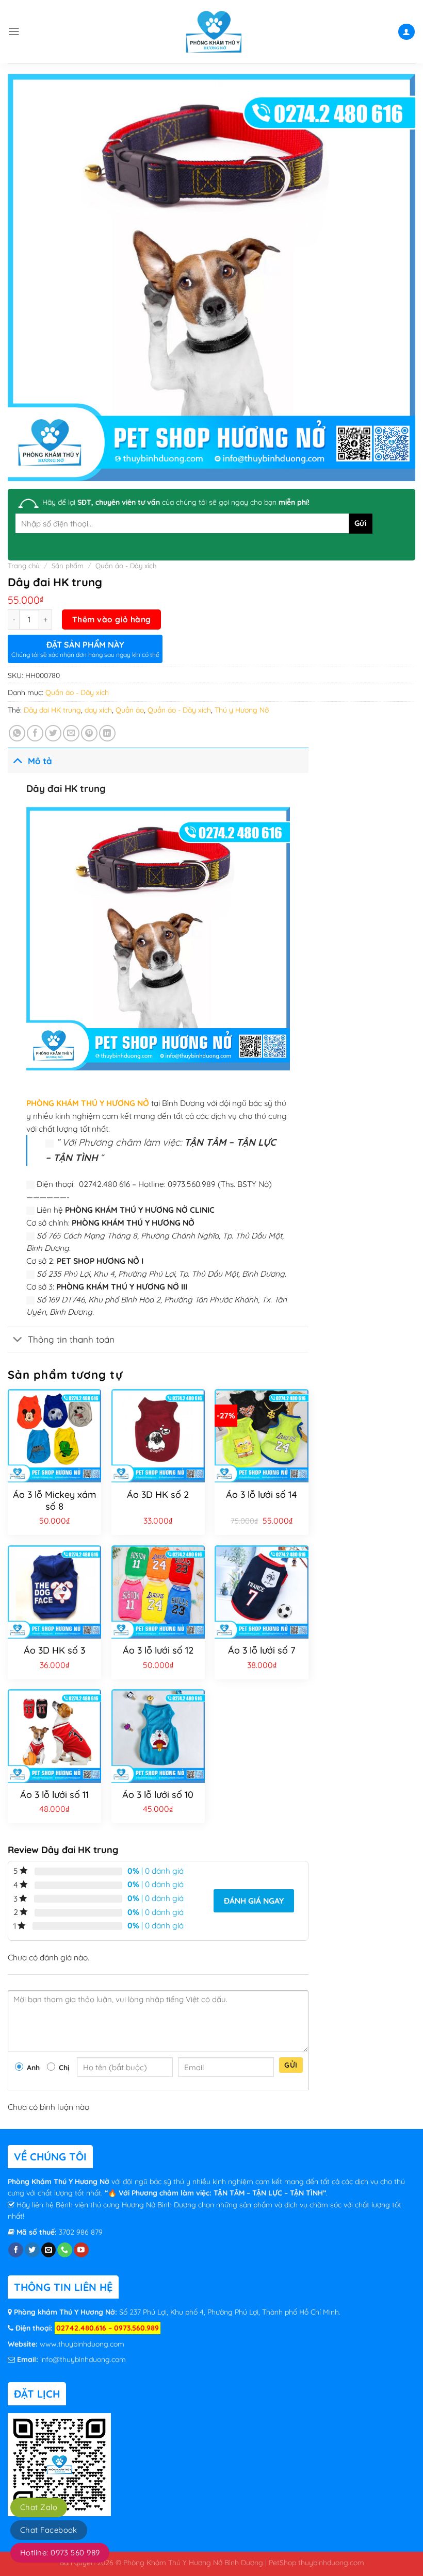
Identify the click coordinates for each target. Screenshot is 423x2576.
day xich (98, 710)
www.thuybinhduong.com (82, 2344)
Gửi (291, 2065)
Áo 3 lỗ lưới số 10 (158, 1795)
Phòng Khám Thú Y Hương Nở (60, 2182)
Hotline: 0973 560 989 (60, 2553)
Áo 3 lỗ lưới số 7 (262, 1650)
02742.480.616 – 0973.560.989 (108, 2328)
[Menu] (14, 31)
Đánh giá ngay (254, 1901)
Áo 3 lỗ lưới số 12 (158, 1650)
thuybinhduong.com (331, 2562)
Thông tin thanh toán (71, 1339)
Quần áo (130, 710)
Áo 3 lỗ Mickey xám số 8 (54, 1500)
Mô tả (40, 761)
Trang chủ (24, 566)
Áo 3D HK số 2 (158, 1495)
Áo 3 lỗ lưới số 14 (262, 1495)
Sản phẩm (68, 566)
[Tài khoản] (406, 32)
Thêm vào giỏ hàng (112, 619)
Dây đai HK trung (52, 710)
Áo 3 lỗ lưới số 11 (54, 1795)
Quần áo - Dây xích (126, 566)
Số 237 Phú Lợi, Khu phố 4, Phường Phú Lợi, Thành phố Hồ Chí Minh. (229, 2312)
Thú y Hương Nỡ (242, 710)
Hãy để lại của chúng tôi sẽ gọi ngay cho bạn (176, 502)
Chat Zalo (39, 2507)
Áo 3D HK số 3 (54, 1650)
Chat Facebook (49, 2530)
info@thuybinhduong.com (83, 2359)
